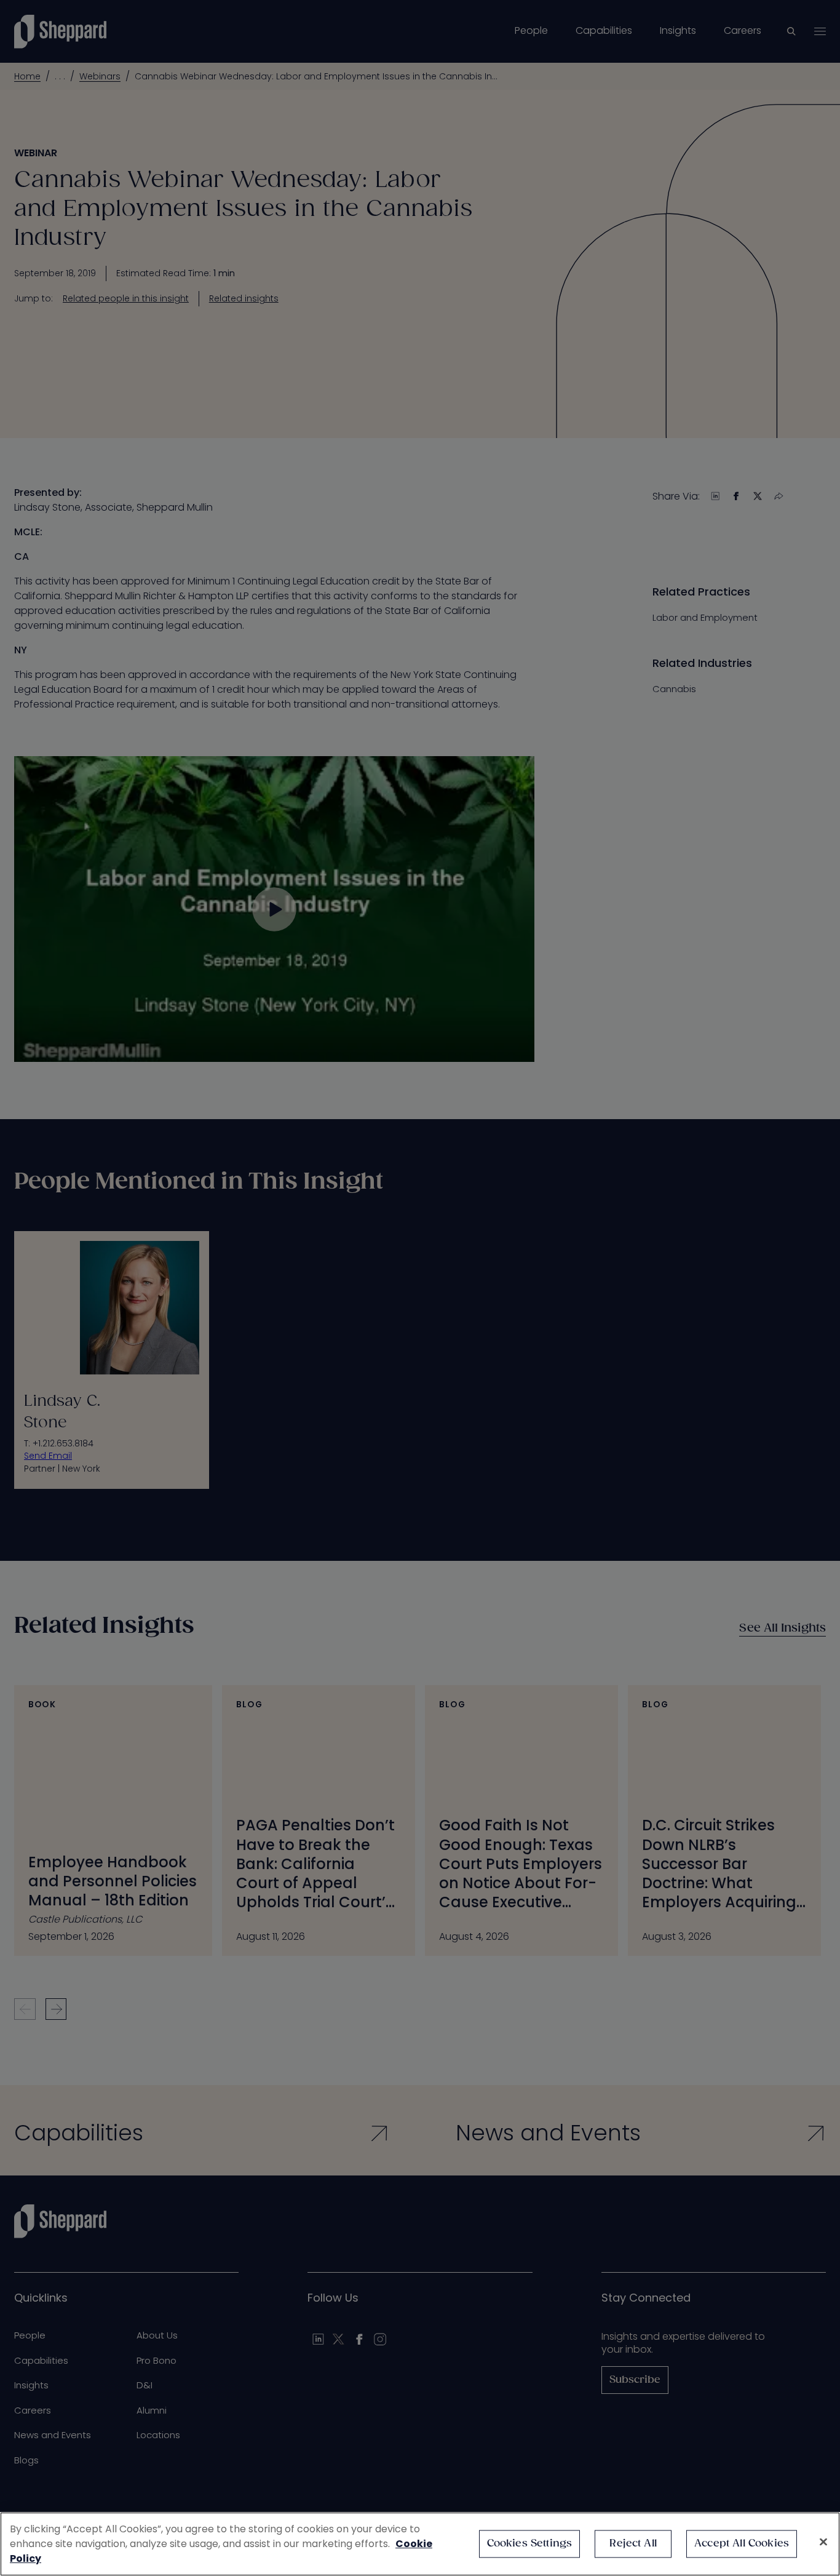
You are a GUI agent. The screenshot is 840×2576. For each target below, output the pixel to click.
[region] (420, 2544)
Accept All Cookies (742, 2544)
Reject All (633, 2544)
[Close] (823, 2542)
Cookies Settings (530, 2544)
